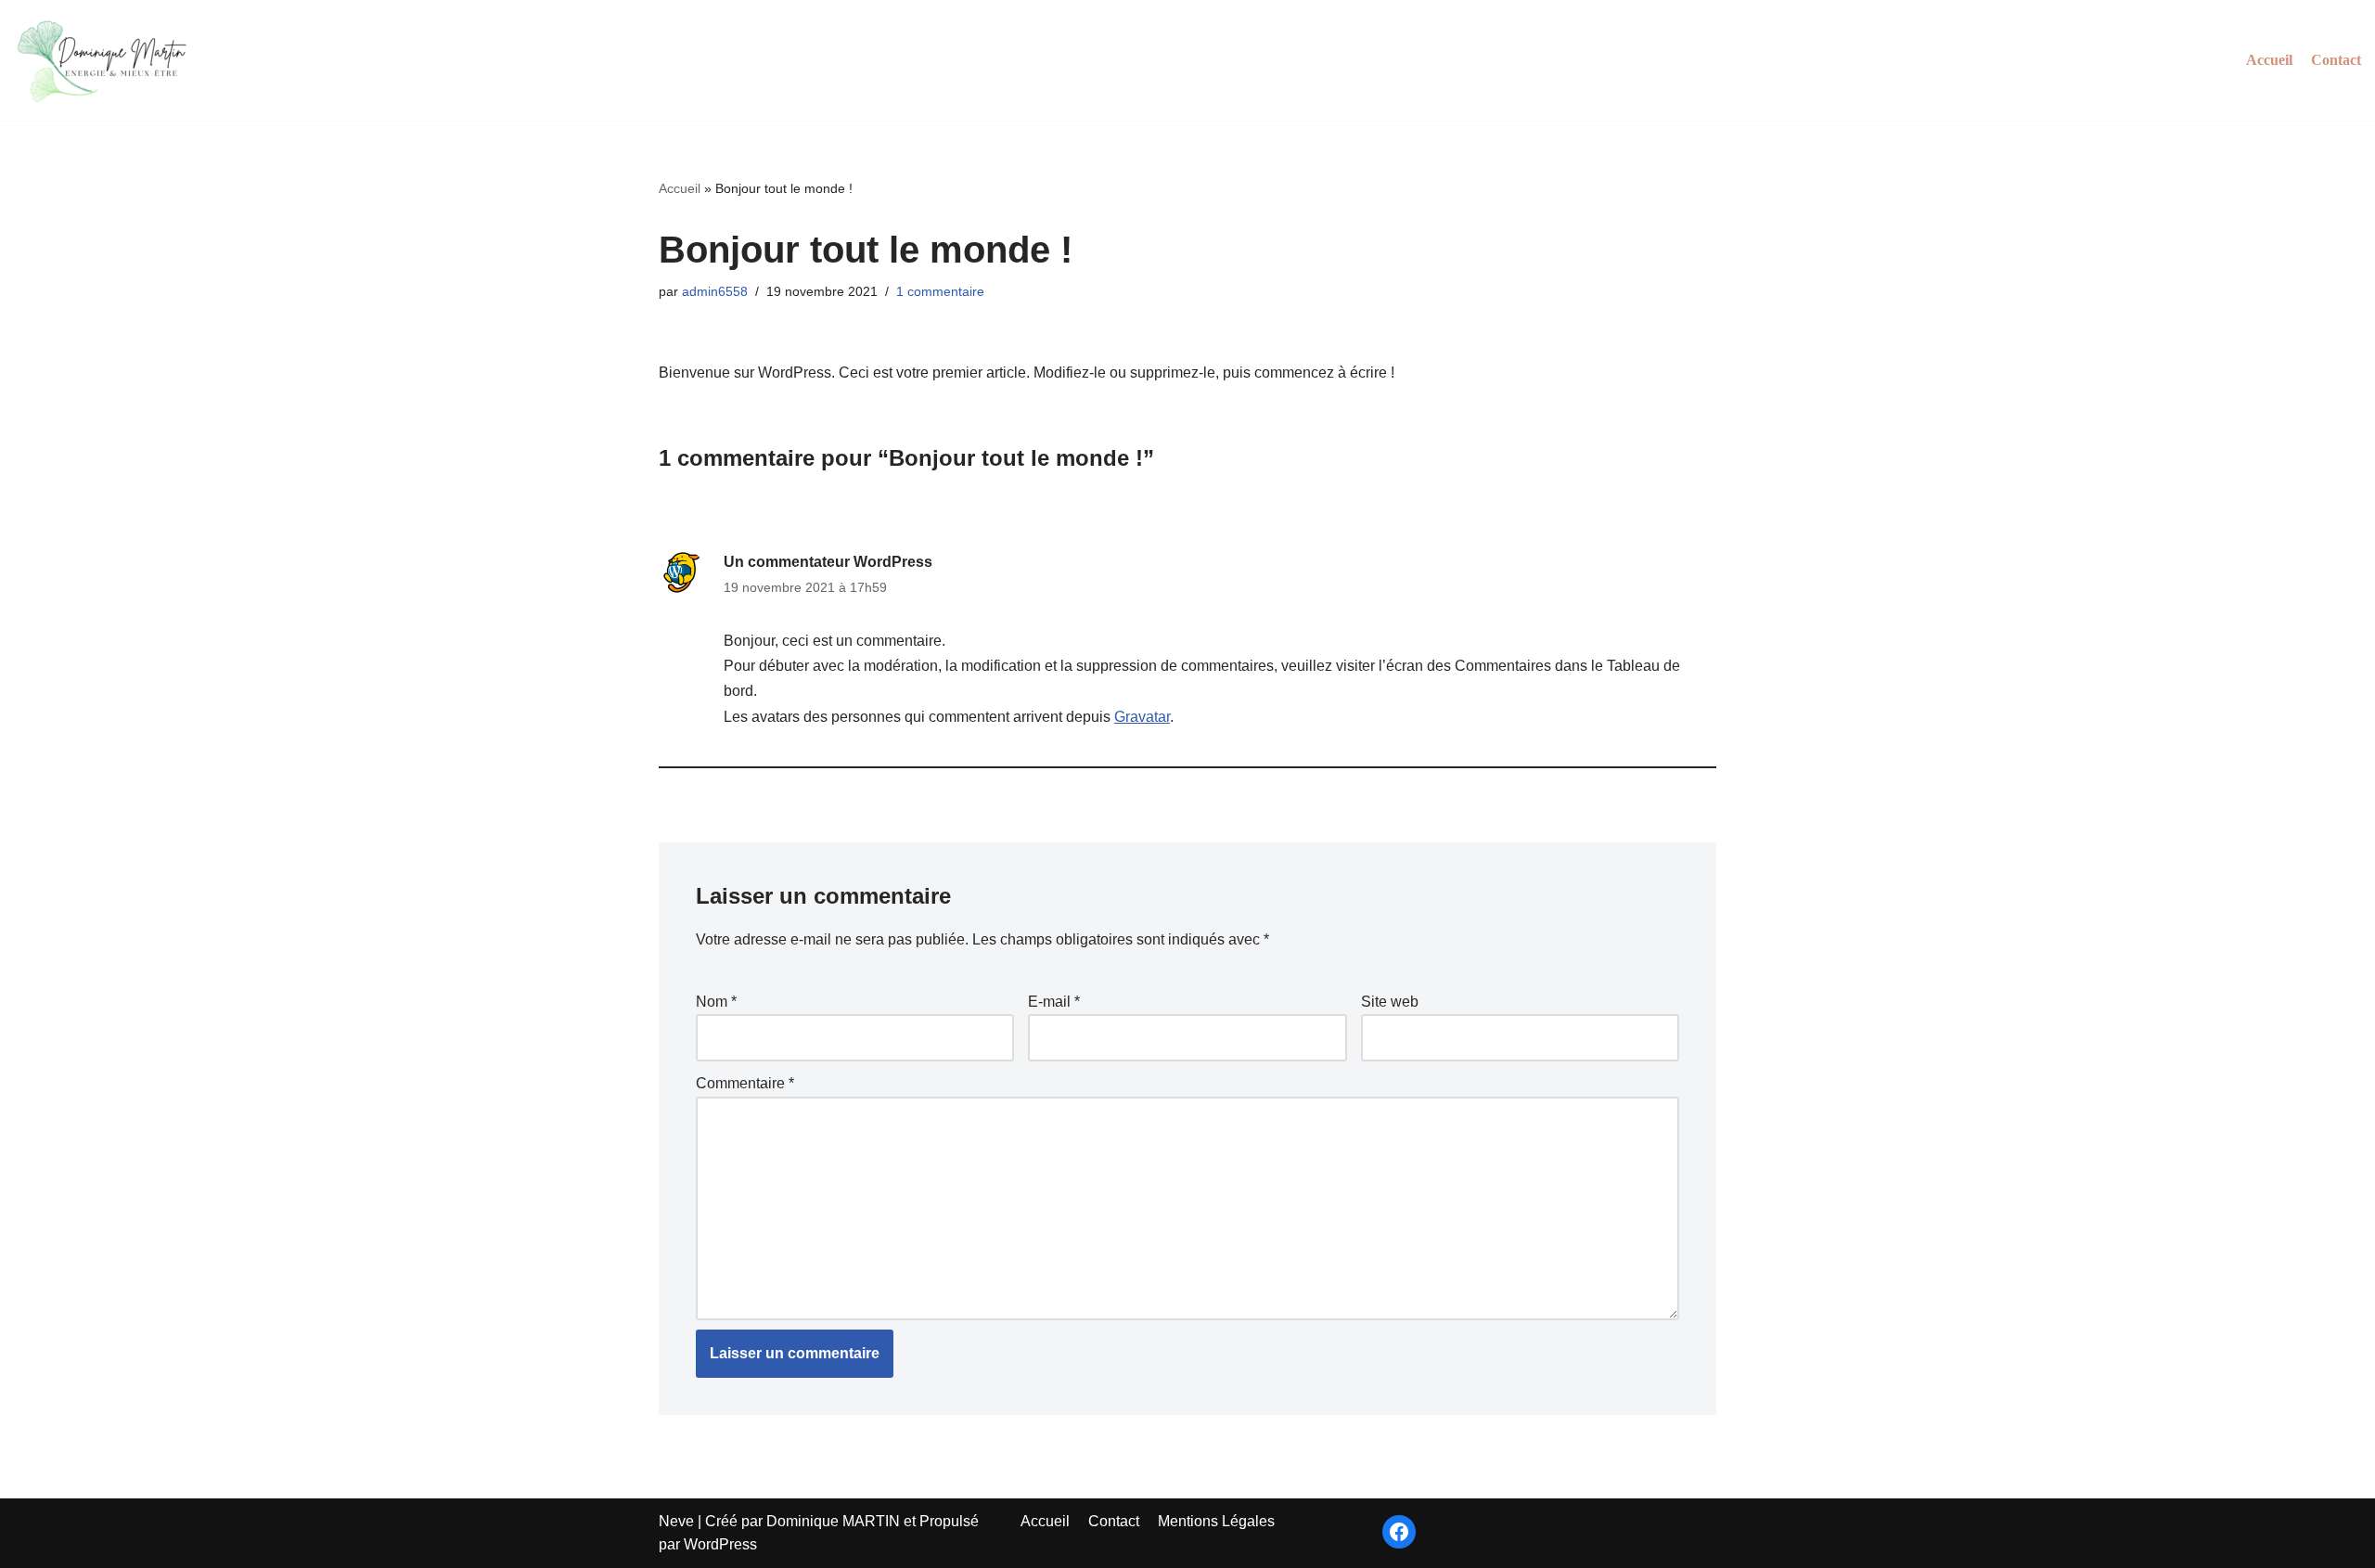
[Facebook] (1399, 1532)
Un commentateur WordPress (828, 562)
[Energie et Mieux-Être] (107, 60)
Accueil (2269, 60)
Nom (716, 1002)
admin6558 (715, 291)
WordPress (720, 1544)
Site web (1390, 1002)
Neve (676, 1521)
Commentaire (745, 1083)
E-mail (1054, 1002)
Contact (2336, 60)
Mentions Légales (1216, 1521)
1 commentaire (940, 291)
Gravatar (1142, 717)
